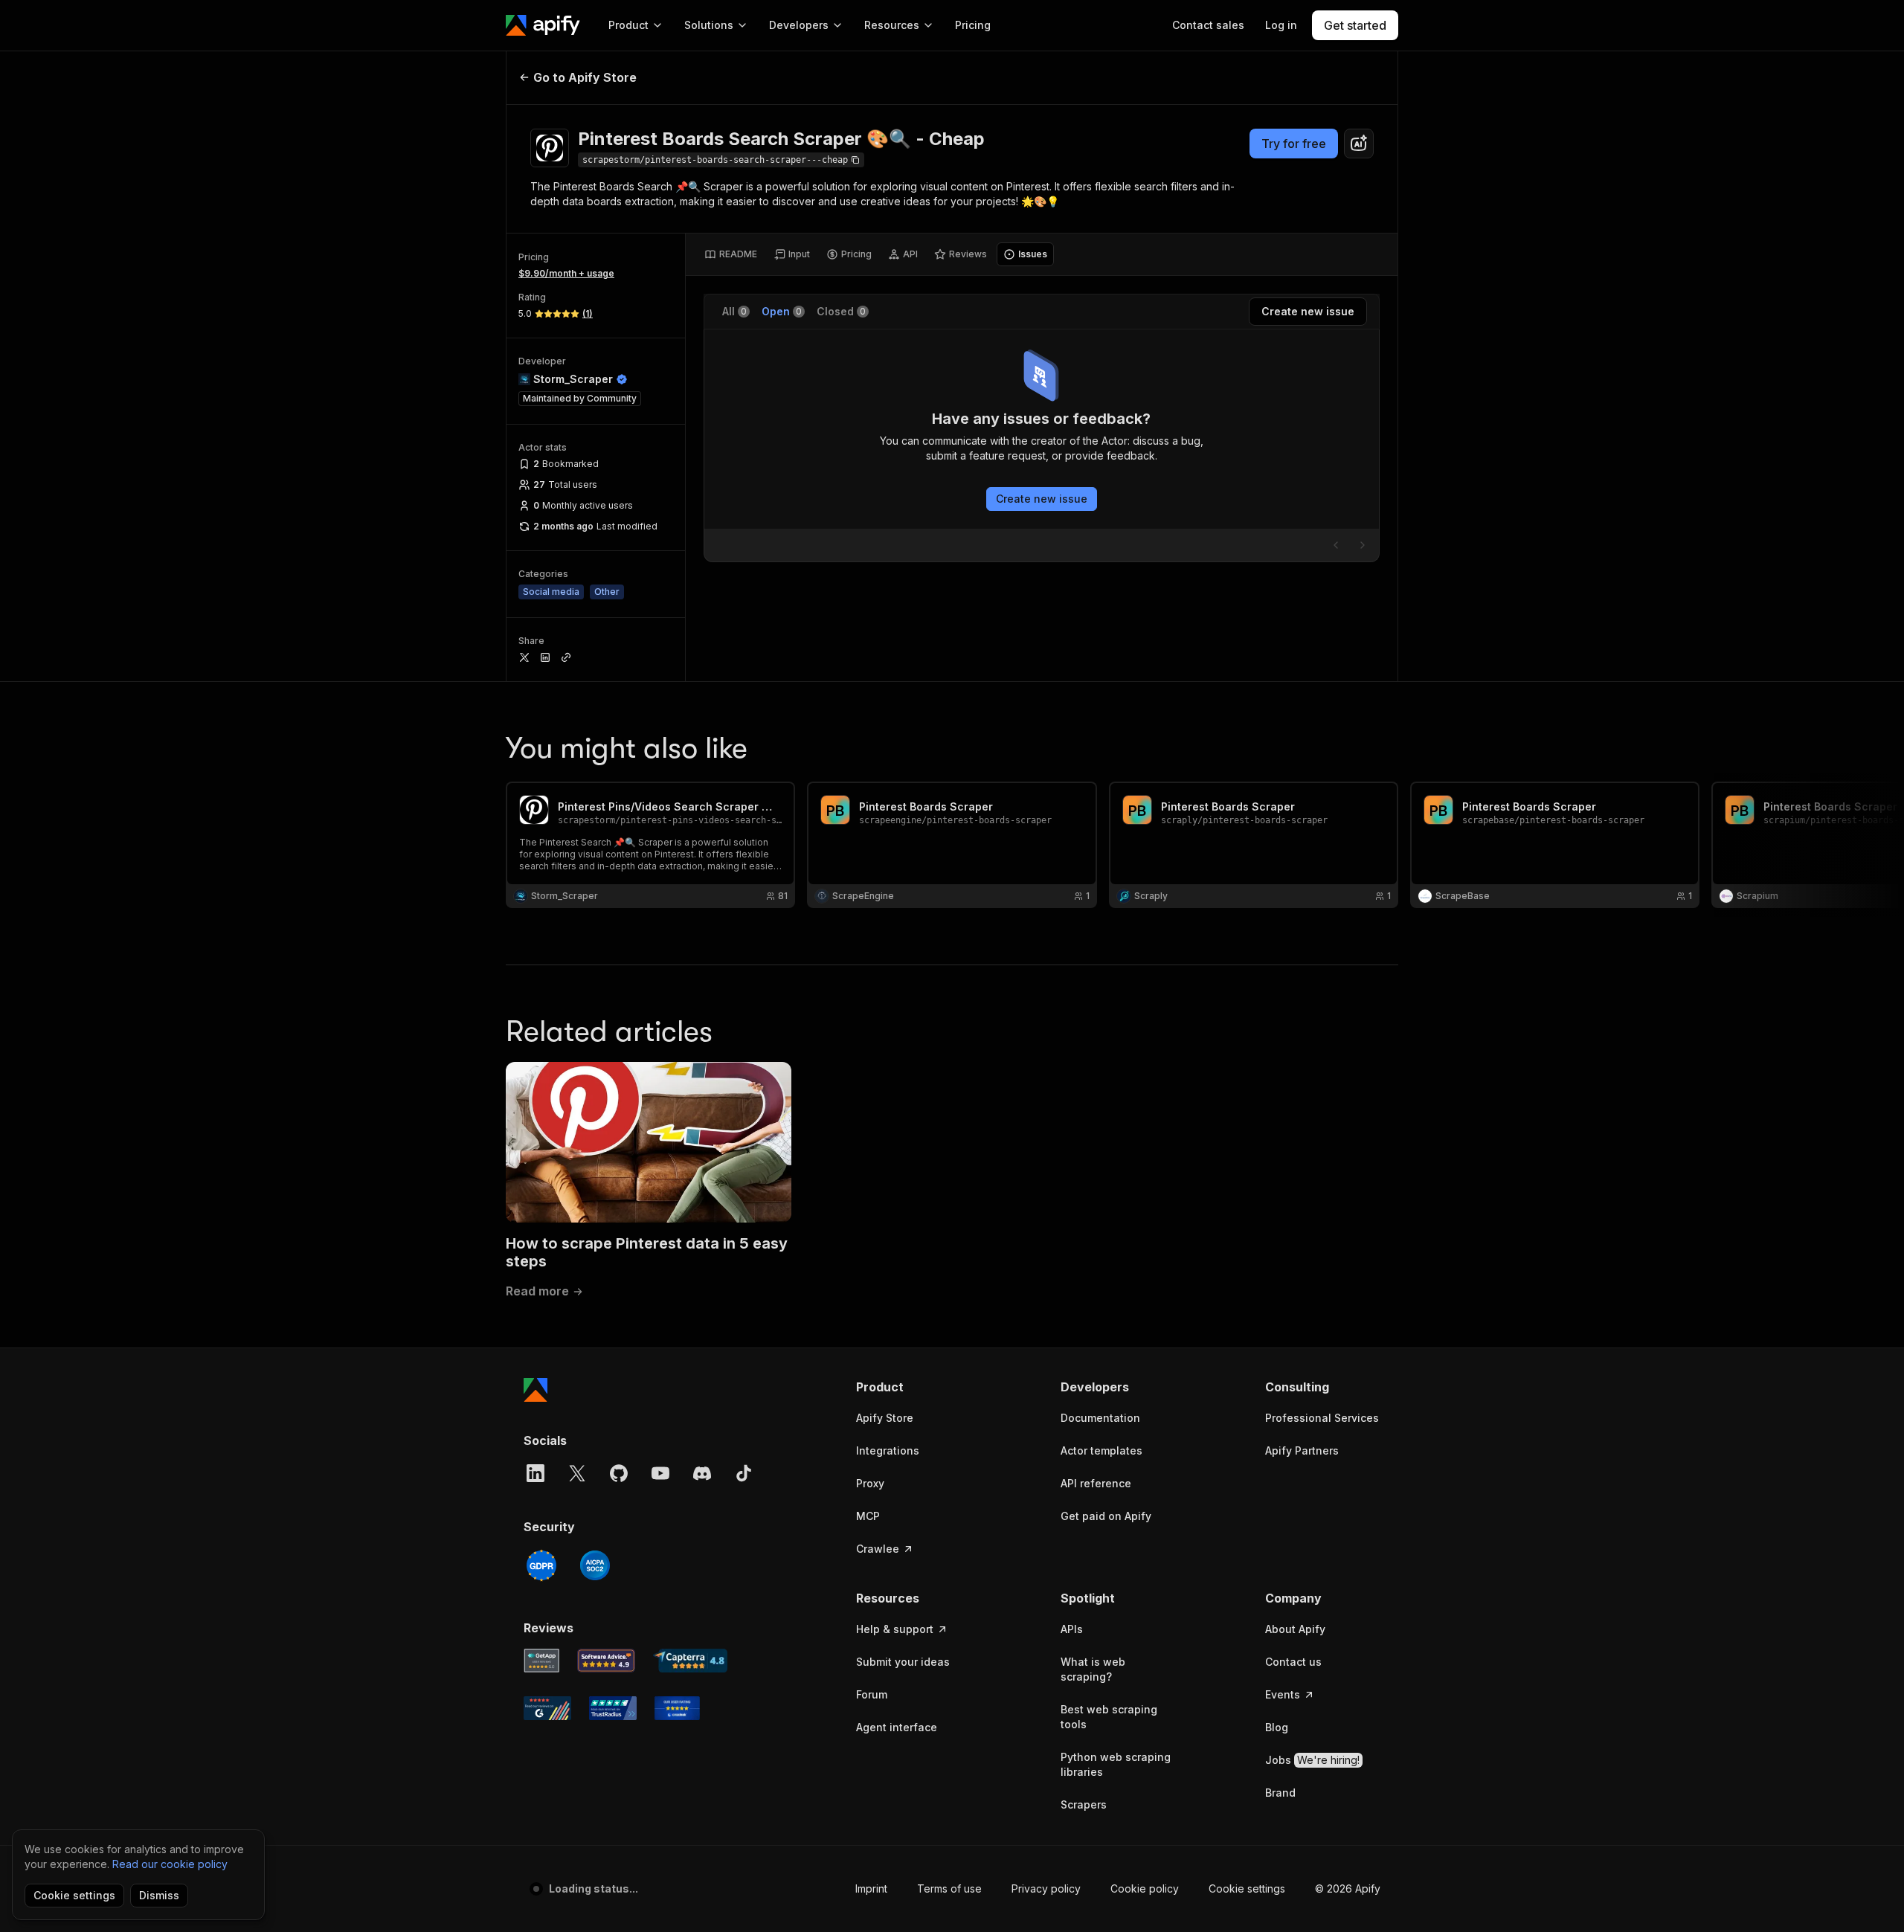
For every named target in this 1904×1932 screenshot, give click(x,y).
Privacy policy (1046, 1888)
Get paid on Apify (1106, 1516)
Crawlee (878, 1549)
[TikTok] (744, 1473)
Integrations (888, 1450)
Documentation (1100, 1418)
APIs (1072, 1629)
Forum (872, 1694)
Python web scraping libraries (1116, 1764)
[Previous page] (1336, 545)
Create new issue (1042, 499)
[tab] (731, 254)
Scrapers (1084, 1804)
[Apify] (543, 25)
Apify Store (885, 1418)
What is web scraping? (1093, 1669)
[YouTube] (660, 1473)
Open (782, 311)
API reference (1096, 1483)
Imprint (871, 1888)
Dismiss (159, 1895)
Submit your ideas (903, 1662)
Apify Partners (1302, 1450)
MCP (868, 1516)
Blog (1277, 1727)
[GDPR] (541, 1565)
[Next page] (1363, 545)
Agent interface (897, 1727)
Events (1283, 1694)
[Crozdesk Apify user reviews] (677, 1708)
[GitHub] (619, 1473)
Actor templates (1101, 1450)
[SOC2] (595, 1565)
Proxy (870, 1483)
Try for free (1294, 144)
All (734, 311)
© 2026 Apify (1348, 1888)
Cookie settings (1247, 1888)
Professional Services (1322, 1418)
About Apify (1295, 1629)
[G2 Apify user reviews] (547, 1708)
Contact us (1293, 1662)
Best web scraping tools (1109, 1717)
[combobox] (1359, 144)
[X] (577, 1473)
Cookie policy (1145, 1888)
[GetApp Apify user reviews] (541, 1661)
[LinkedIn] (535, 1473)
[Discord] (702, 1473)
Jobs (1312, 1760)
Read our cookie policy (170, 1864)
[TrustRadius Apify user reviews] (613, 1708)
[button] (914, 1387)
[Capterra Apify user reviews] (690, 1661)
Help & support (895, 1629)
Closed (841, 311)
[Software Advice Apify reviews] (607, 1661)
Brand (1280, 1793)
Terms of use (949, 1888)
